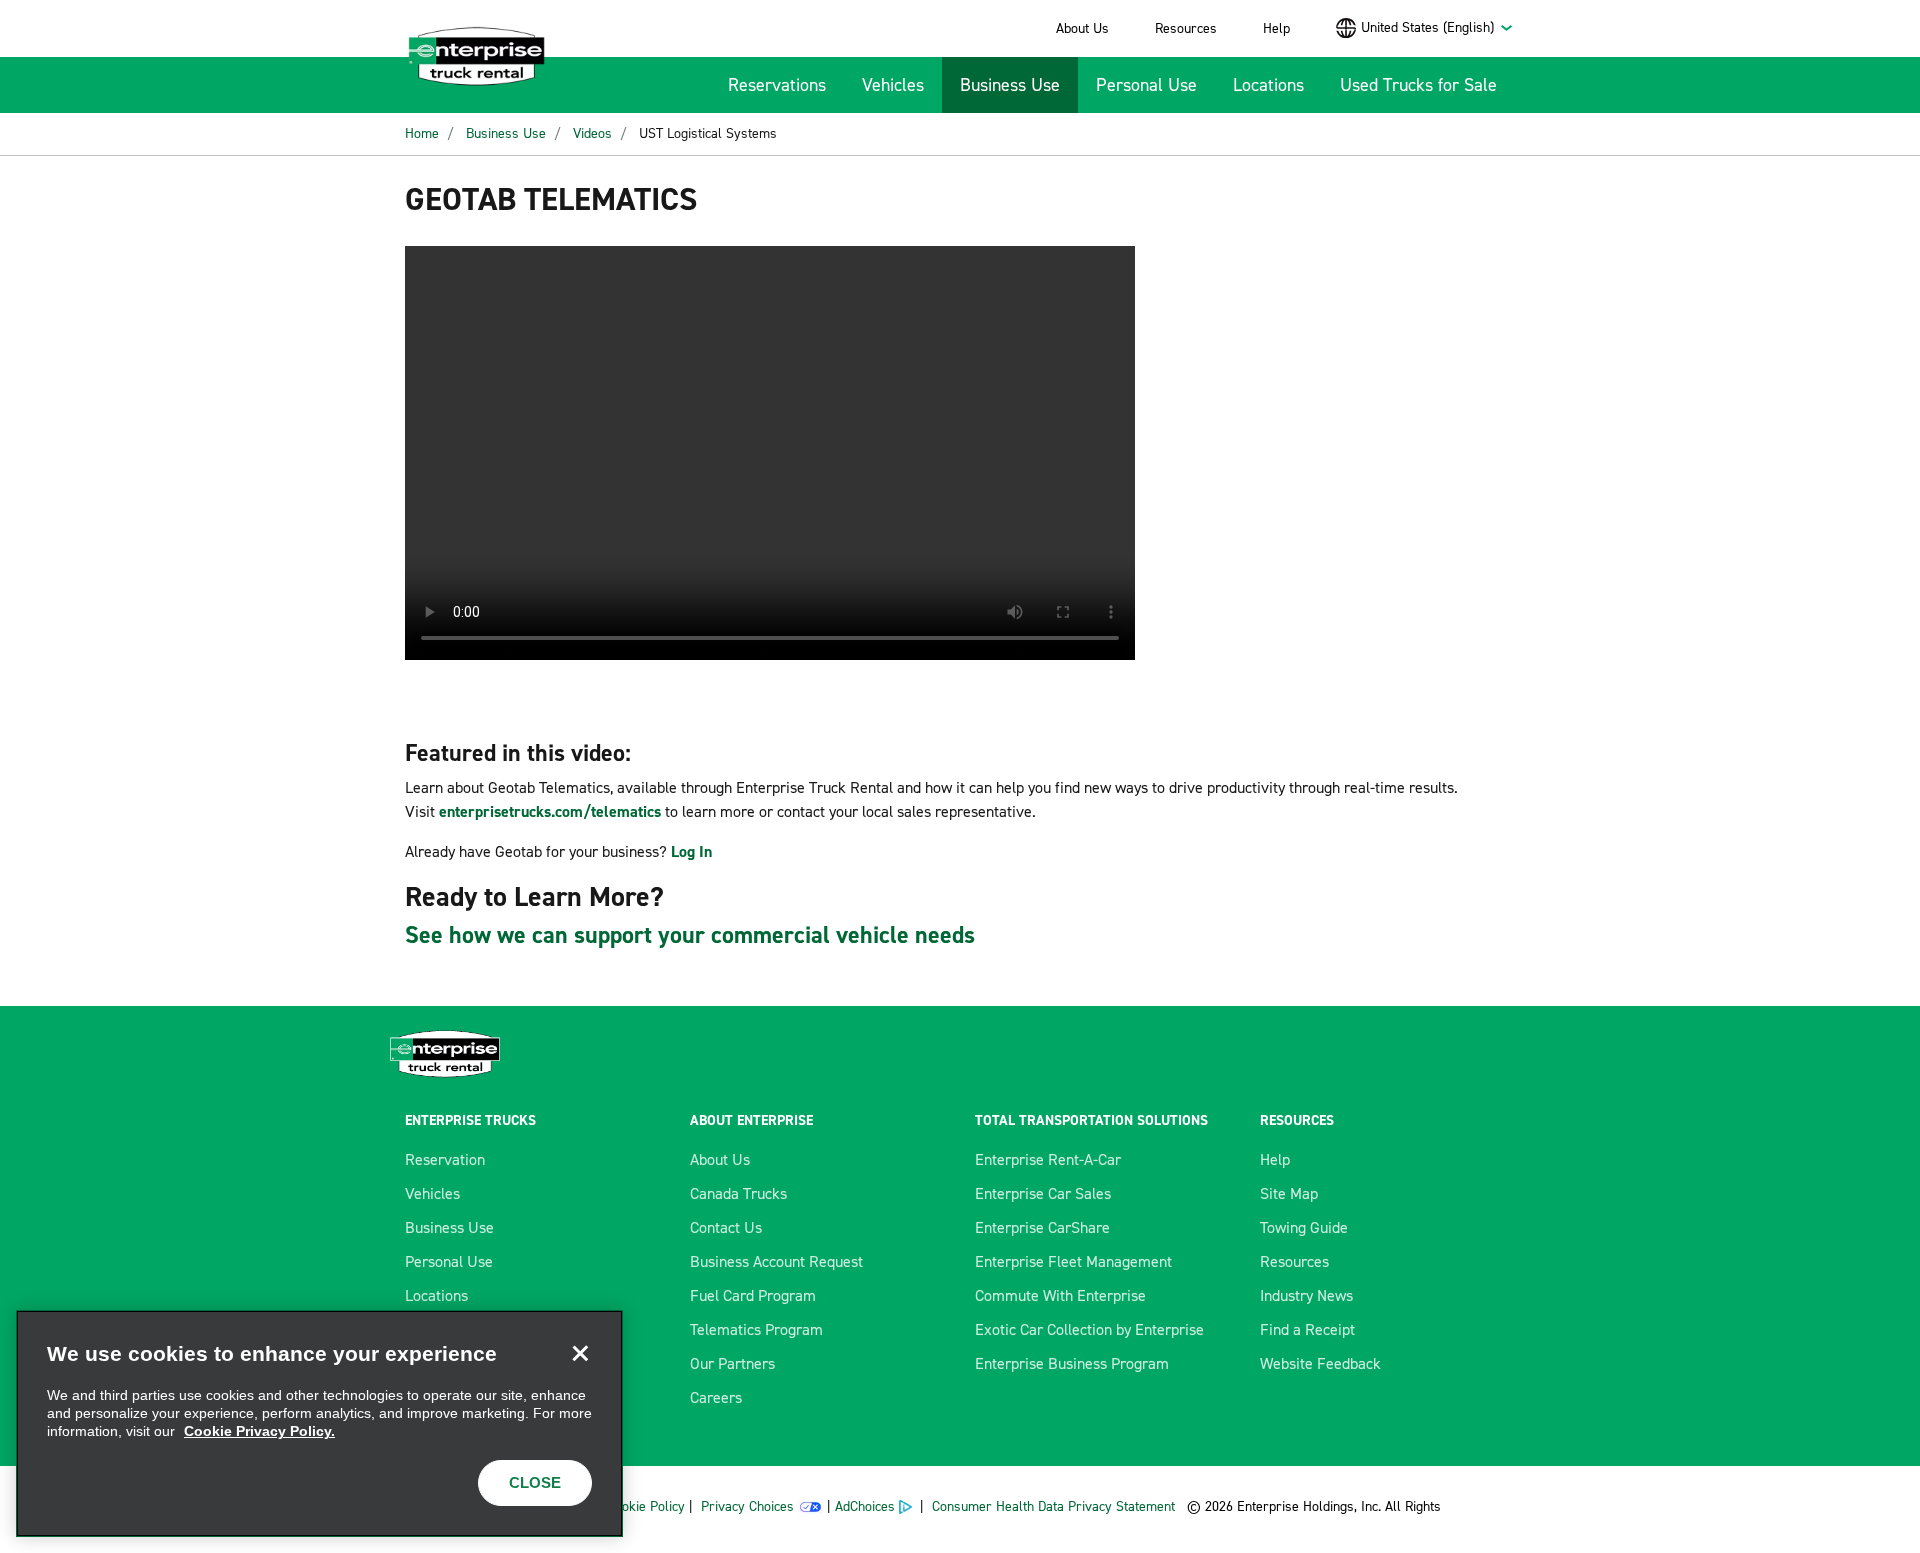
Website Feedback (1320, 1363)
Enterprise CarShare (1042, 1227)
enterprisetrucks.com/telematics (550, 811)
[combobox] (1437, 27)
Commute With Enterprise (1060, 1295)
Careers (716, 1397)
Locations (1268, 85)
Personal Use (1146, 85)
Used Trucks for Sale (1418, 85)
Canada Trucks (738, 1193)
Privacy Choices (747, 1506)
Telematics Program (756, 1329)
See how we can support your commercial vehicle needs (690, 935)
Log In (691, 851)
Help (1276, 28)
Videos (592, 133)
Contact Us (726, 1227)
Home (422, 133)
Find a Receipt (1307, 1329)
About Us (1082, 28)
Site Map (1289, 1193)
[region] (319, 1423)
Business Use (1010, 85)
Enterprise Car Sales (1043, 1193)
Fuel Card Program (753, 1295)
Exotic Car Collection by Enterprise (1089, 1329)
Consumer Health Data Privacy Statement (1055, 1506)
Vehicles (893, 85)
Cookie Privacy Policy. (259, 1431)
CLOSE (535, 1482)
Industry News (1306, 1295)
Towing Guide (1304, 1227)
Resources (1186, 28)
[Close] (580, 1353)
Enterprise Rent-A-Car (1048, 1159)
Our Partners (732, 1363)
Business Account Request (776, 1261)
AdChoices (865, 1506)
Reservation (445, 1159)
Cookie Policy (646, 1506)
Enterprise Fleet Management (1073, 1261)
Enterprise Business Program (1072, 1363)
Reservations (777, 85)
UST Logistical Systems (708, 133)
